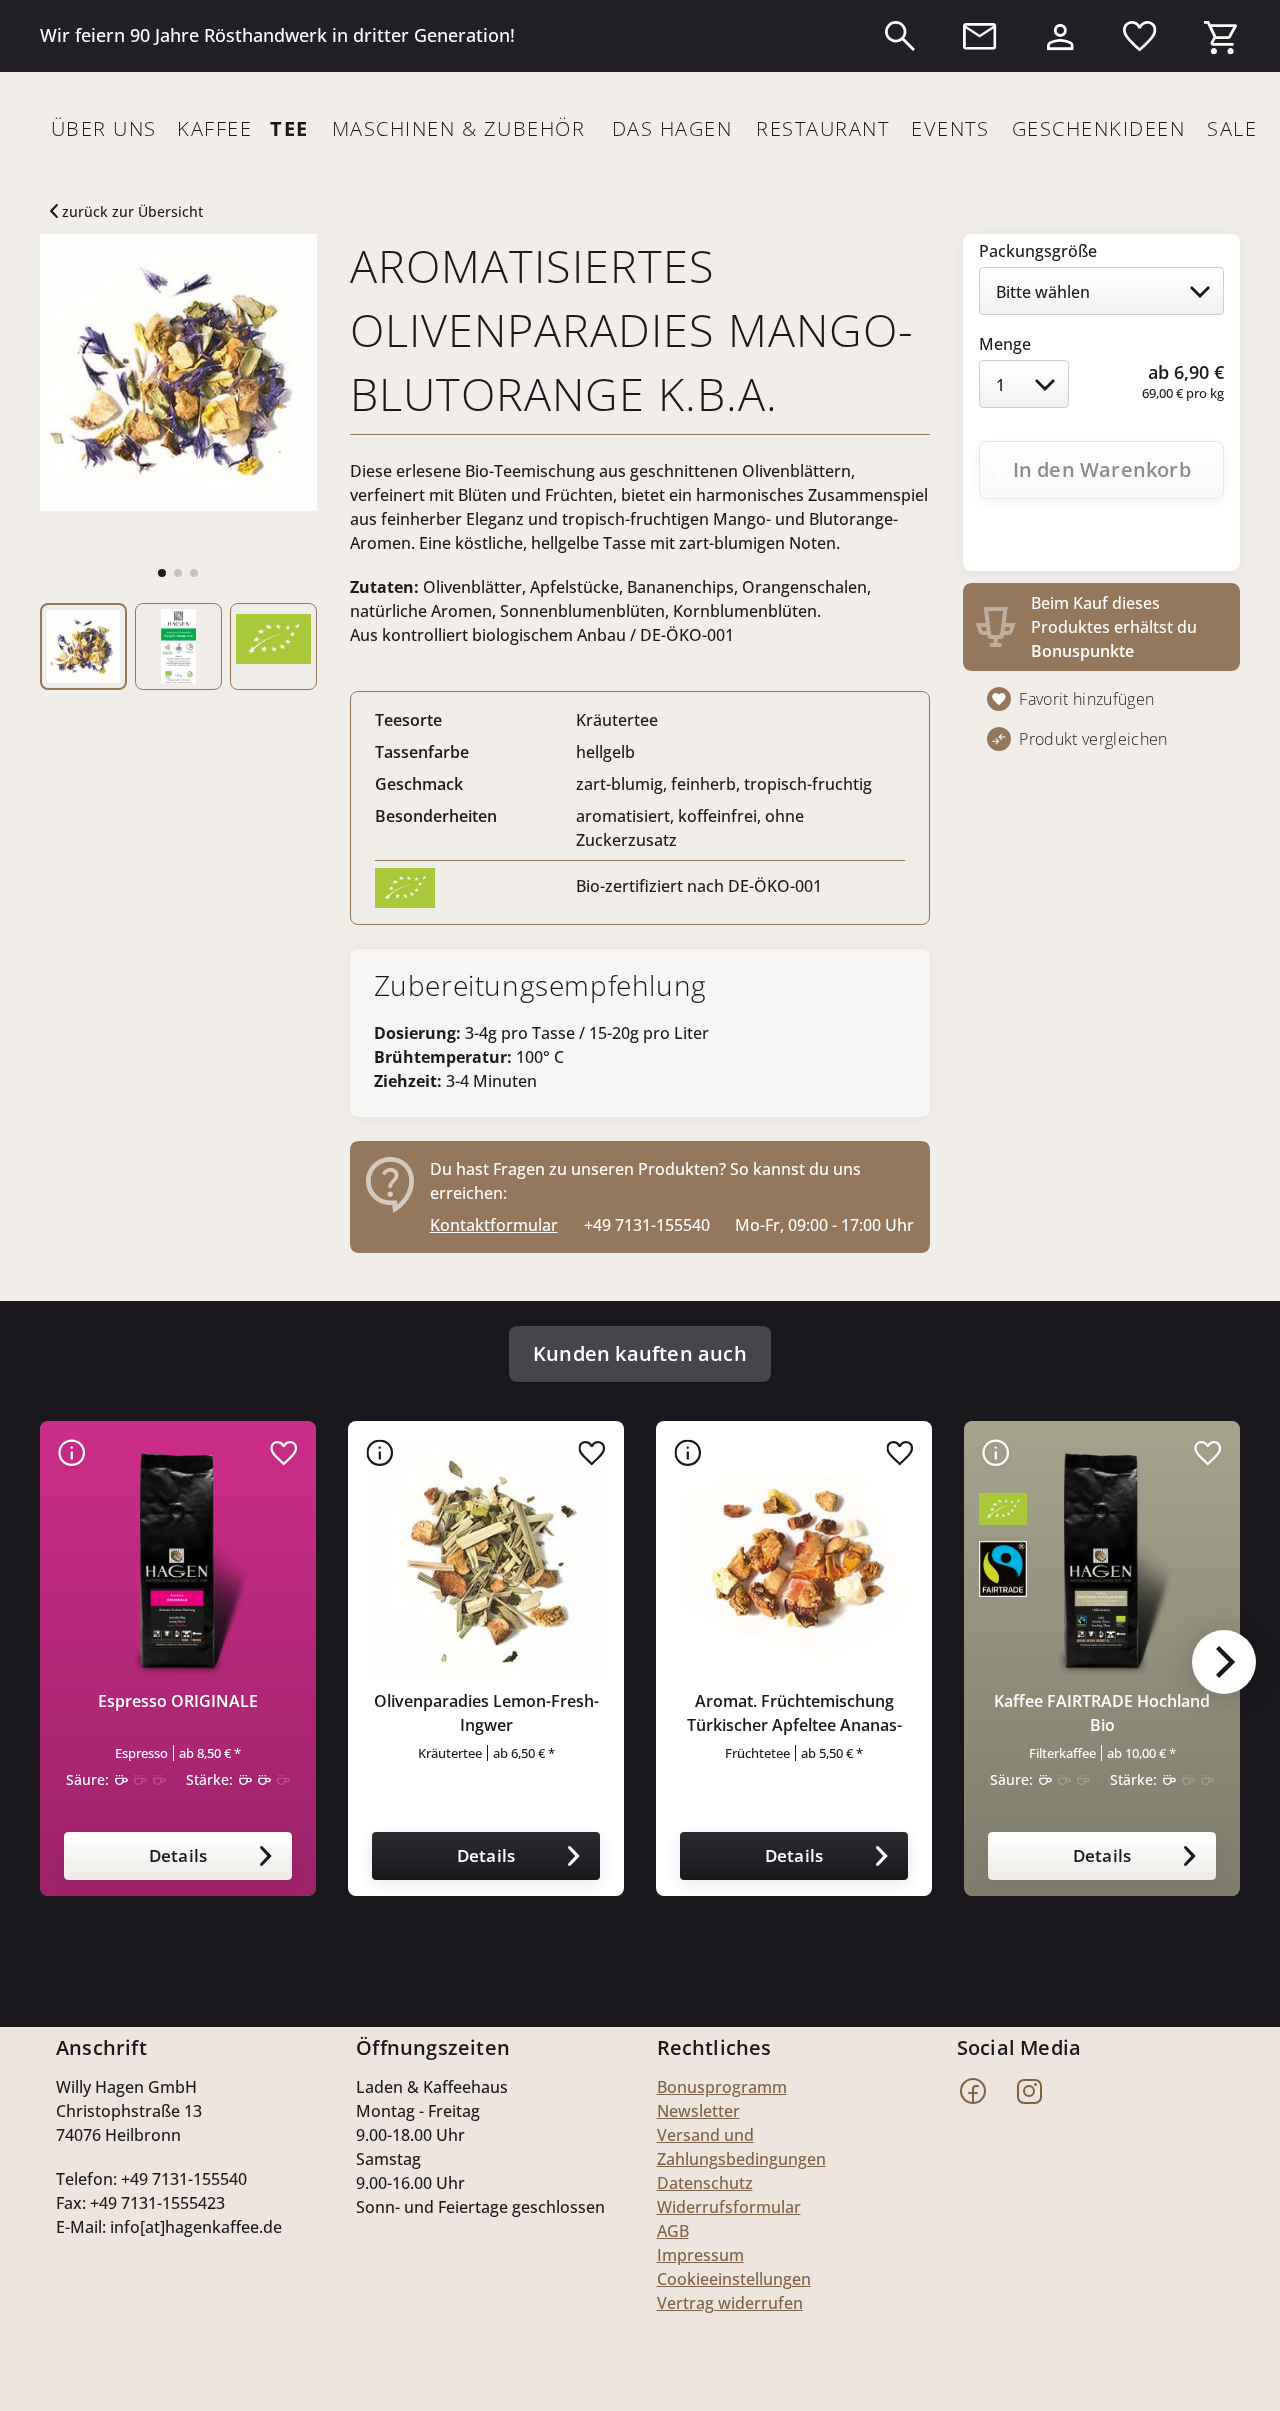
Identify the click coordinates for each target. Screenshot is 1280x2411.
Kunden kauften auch (640, 1353)
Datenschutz (705, 2183)
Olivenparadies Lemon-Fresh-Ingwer (486, 1713)
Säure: (87, 1779)
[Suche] (900, 36)
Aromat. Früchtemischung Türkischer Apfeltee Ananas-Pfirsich (794, 1713)
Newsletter (698, 2111)
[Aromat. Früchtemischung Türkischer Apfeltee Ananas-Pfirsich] (794, 1559)
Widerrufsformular (729, 2207)
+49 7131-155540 (647, 1225)
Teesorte (408, 720)
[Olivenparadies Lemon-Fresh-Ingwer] (486, 1559)
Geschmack (419, 784)
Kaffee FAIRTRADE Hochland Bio (1102, 1713)
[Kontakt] (980, 36)
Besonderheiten (436, 816)
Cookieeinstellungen (734, 2279)
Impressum (700, 2255)
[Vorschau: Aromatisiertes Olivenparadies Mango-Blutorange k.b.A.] (83, 646)
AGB (673, 2231)
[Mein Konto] (1060, 32)
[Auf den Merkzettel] (284, 1453)
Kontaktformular (494, 1225)
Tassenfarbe (422, 752)
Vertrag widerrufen (730, 2303)
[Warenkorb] (1220, 32)
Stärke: (209, 1779)
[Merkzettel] (1140, 36)
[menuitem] (900, 36)
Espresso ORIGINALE (178, 1701)
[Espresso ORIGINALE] (178, 1559)
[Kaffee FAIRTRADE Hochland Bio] (1102, 1559)
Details (178, 1855)
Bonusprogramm (722, 2087)
